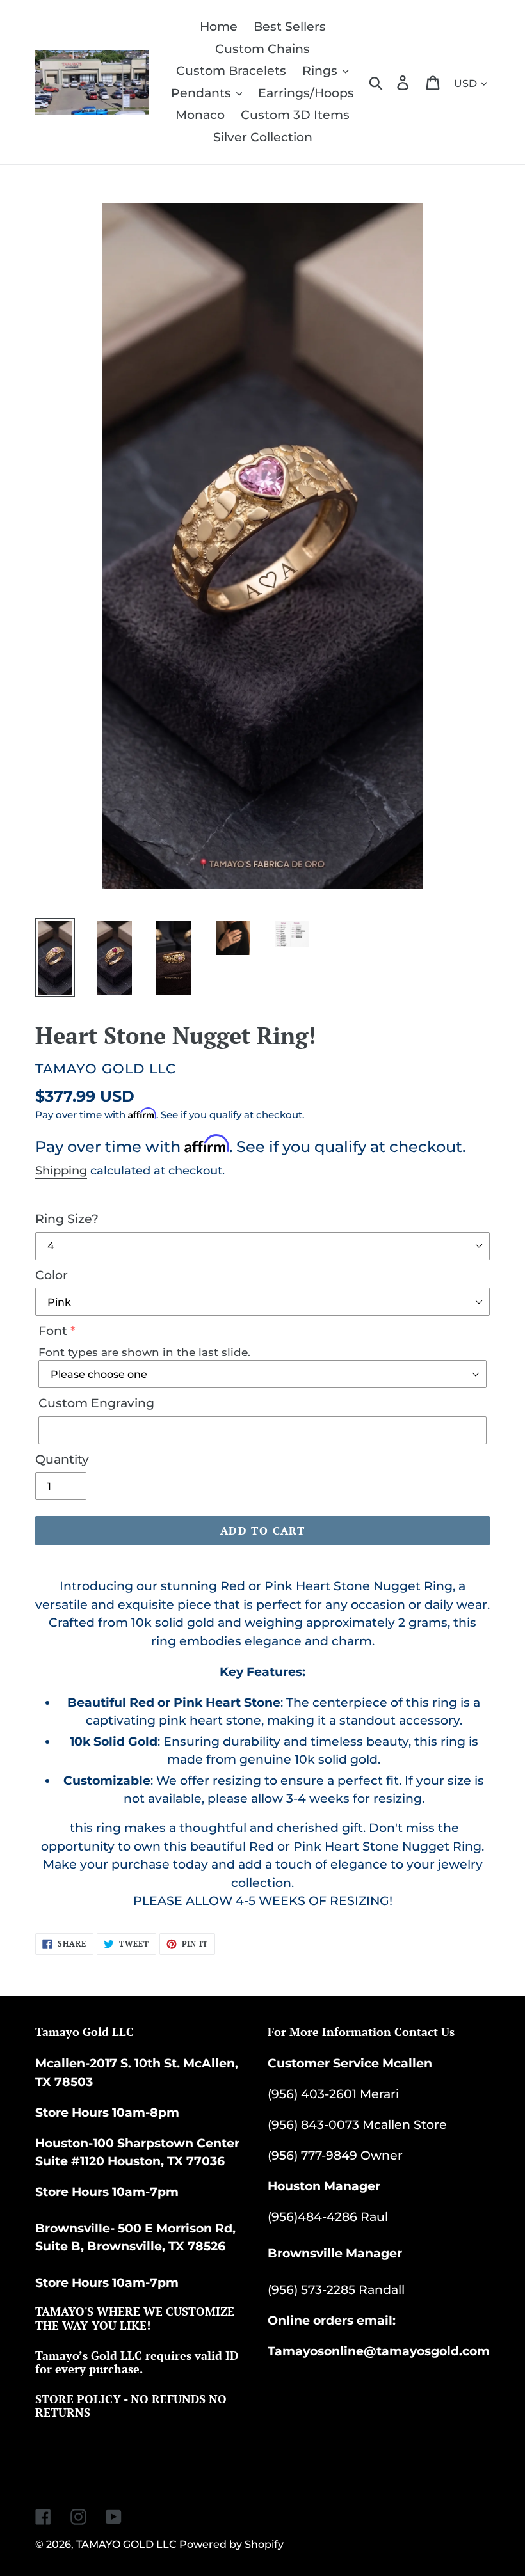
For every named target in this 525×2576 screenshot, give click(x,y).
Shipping (61, 1171)
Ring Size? (67, 1219)
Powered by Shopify (231, 2544)
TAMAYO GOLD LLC (126, 2544)
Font (53, 1331)
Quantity (62, 1459)
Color (52, 1275)
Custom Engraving (96, 1403)
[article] (262, 1735)
